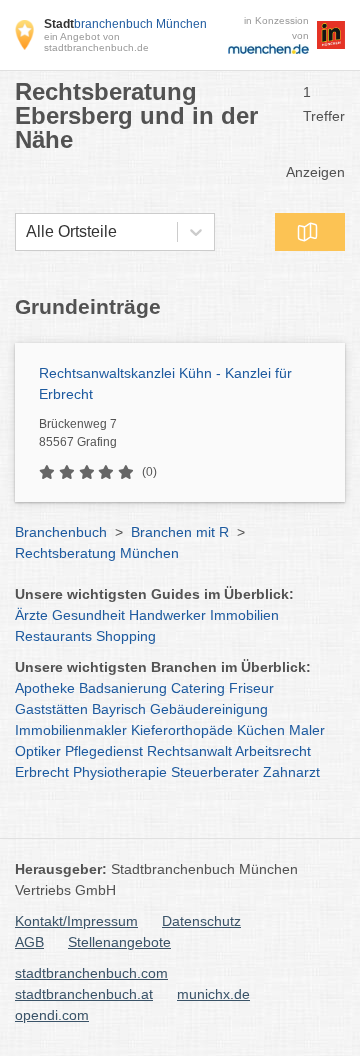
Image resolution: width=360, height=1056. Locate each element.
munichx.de (213, 994)
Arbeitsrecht (273, 751)
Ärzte (31, 615)
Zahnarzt (291, 772)
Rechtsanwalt (189, 751)
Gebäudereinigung (209, 709)
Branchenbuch (61, 532)
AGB (29, 942)
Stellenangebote (119, 942)
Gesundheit (88, 615)
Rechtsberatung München (97, 553)
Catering (198, 688)
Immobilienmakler (71, 730)
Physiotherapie (120, 772)
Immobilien (244, 615)
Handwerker (167, 615)
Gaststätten (51, 709)
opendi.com (52, 1015)
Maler (307, 730)
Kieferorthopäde (182, 730)
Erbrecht (42, 772)
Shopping (126, 636)
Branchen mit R (180, 532)
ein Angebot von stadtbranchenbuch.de (96, 42)
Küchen (261, 730)
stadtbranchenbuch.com (91, 973)
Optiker (38, 751)
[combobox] (26, 232)
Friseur (251, 688)
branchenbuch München (125, 24)
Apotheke (45, 688)
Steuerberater (215, 772)
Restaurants (53, 636)
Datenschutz (201, 921)
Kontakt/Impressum (76, 921)
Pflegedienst (104, 751)
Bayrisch (119, 709)
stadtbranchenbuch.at (84, 994)
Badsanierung (123, 688)
